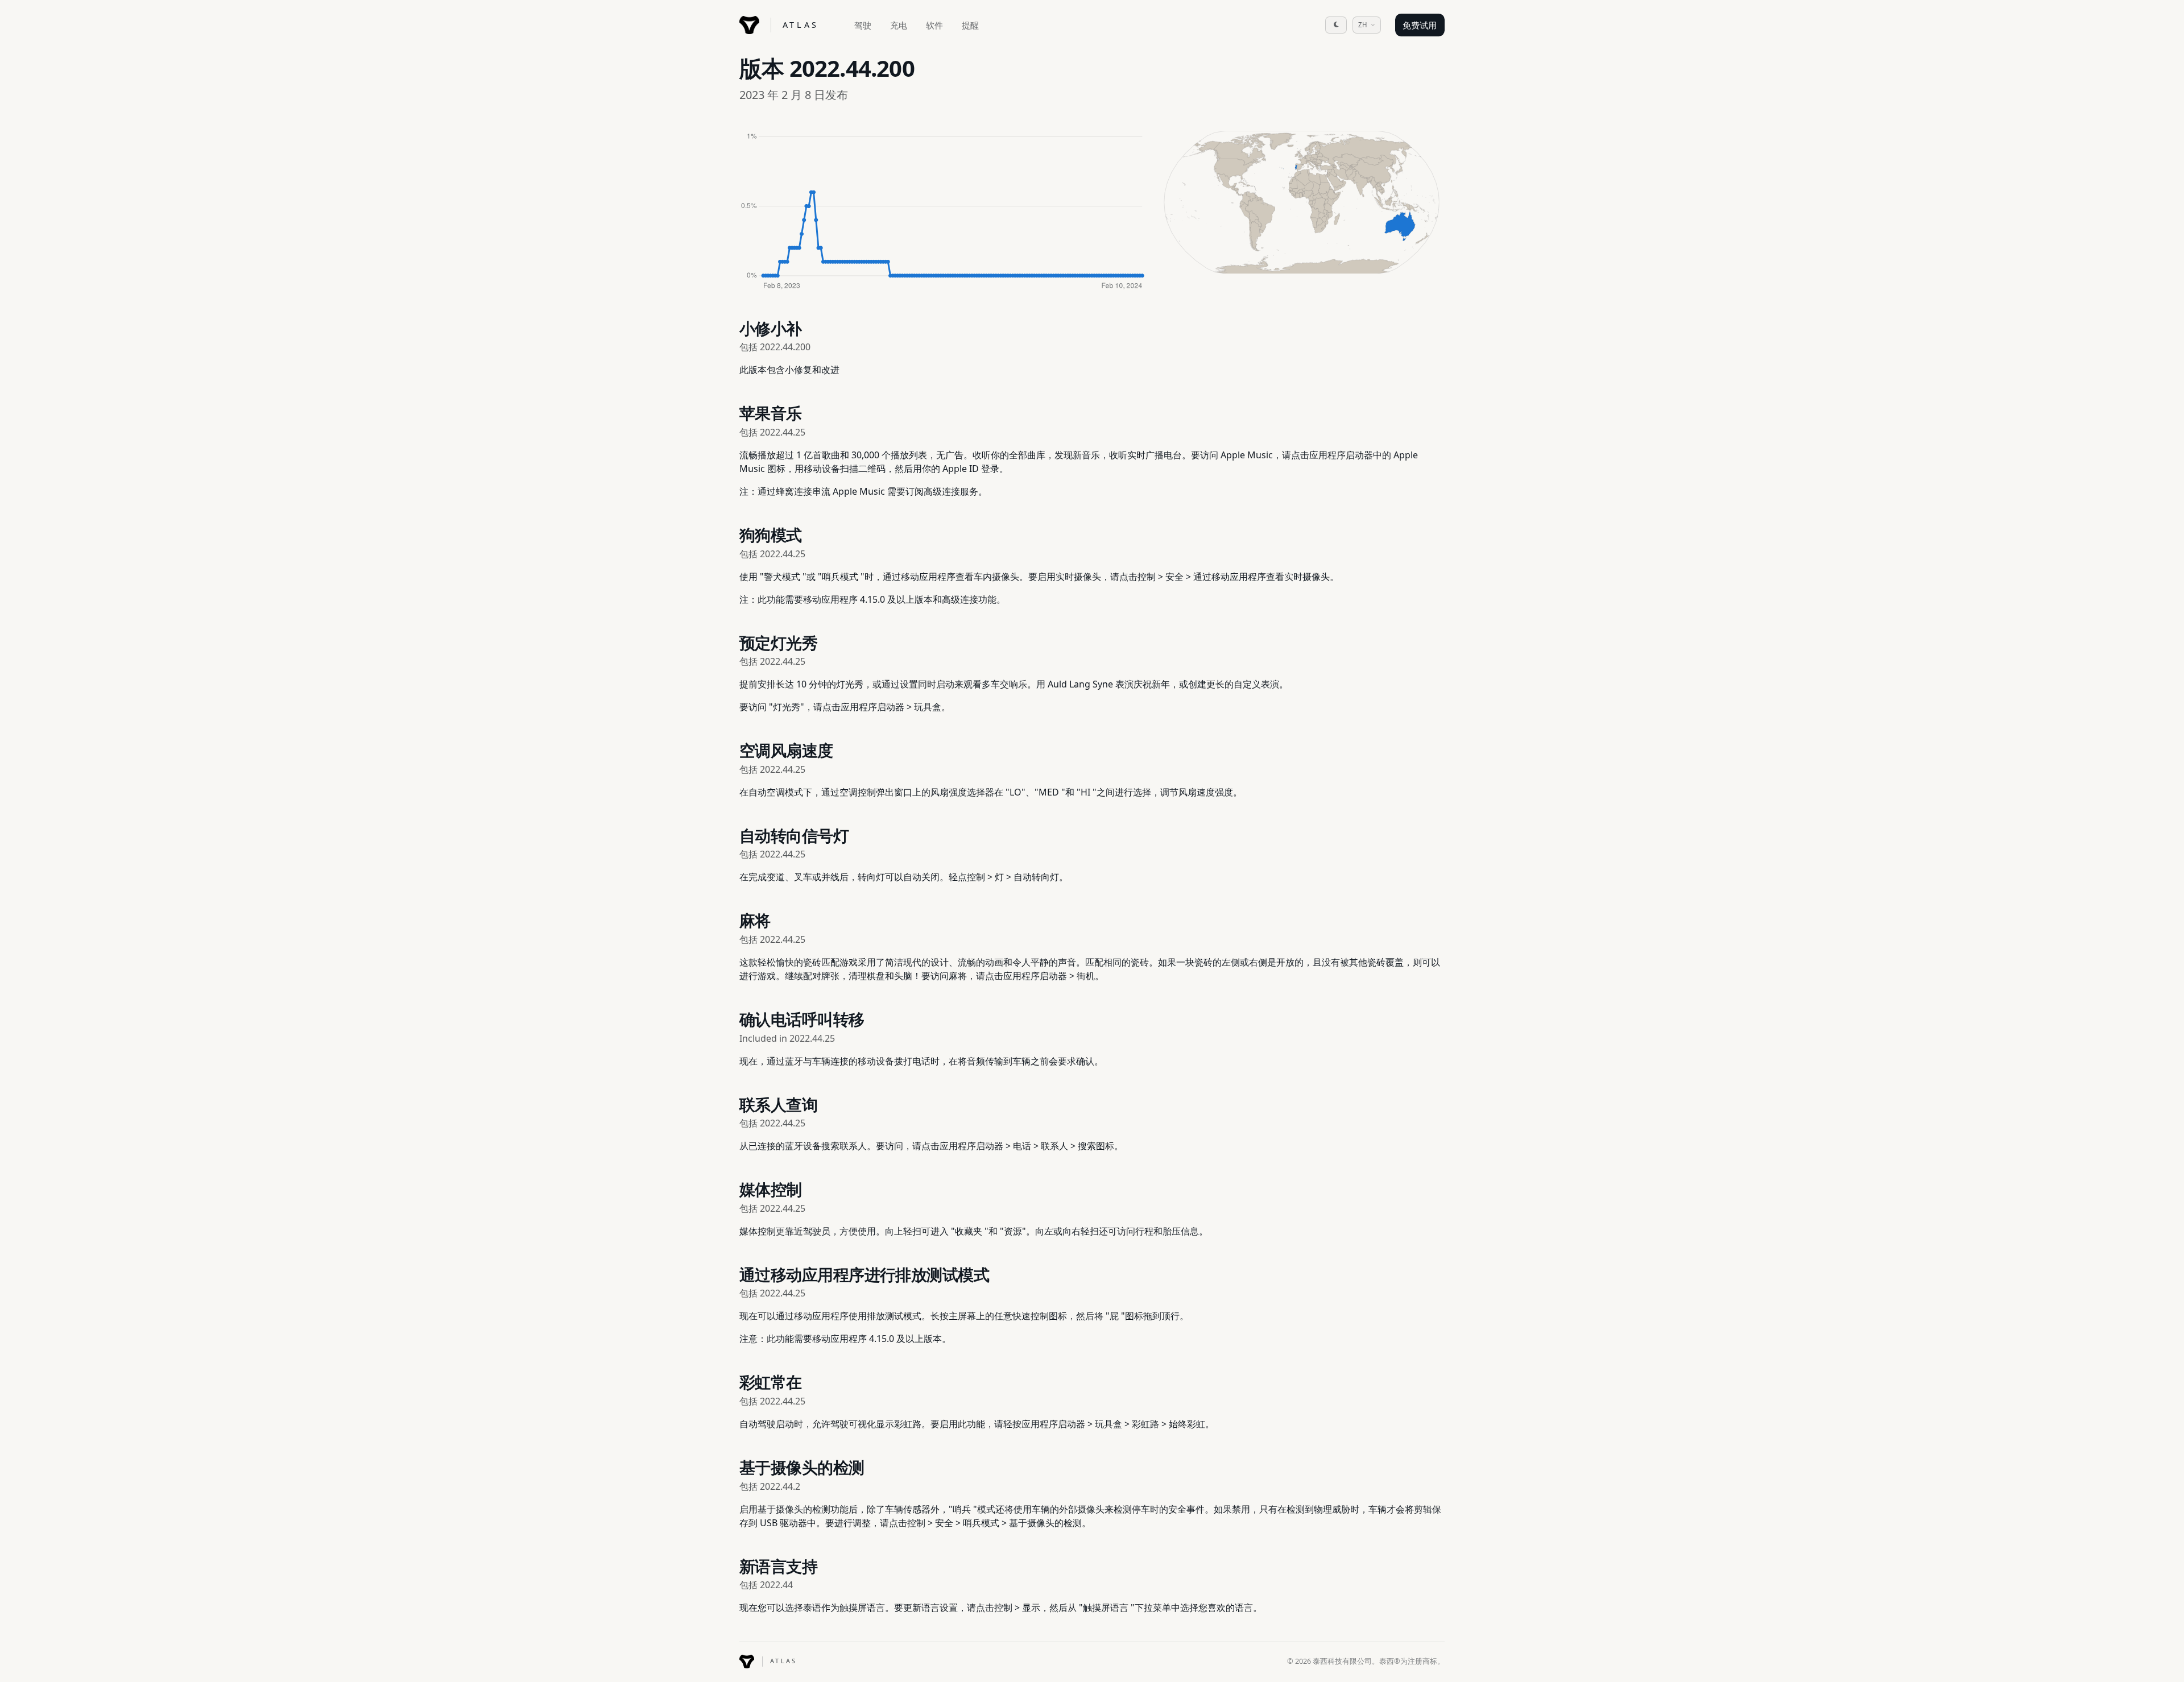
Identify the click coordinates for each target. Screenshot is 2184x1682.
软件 (934, 25)
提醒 (970, 25)
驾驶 (863, 25)
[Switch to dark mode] (1336, 25)
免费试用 (1420, 25)
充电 (899, 25)
